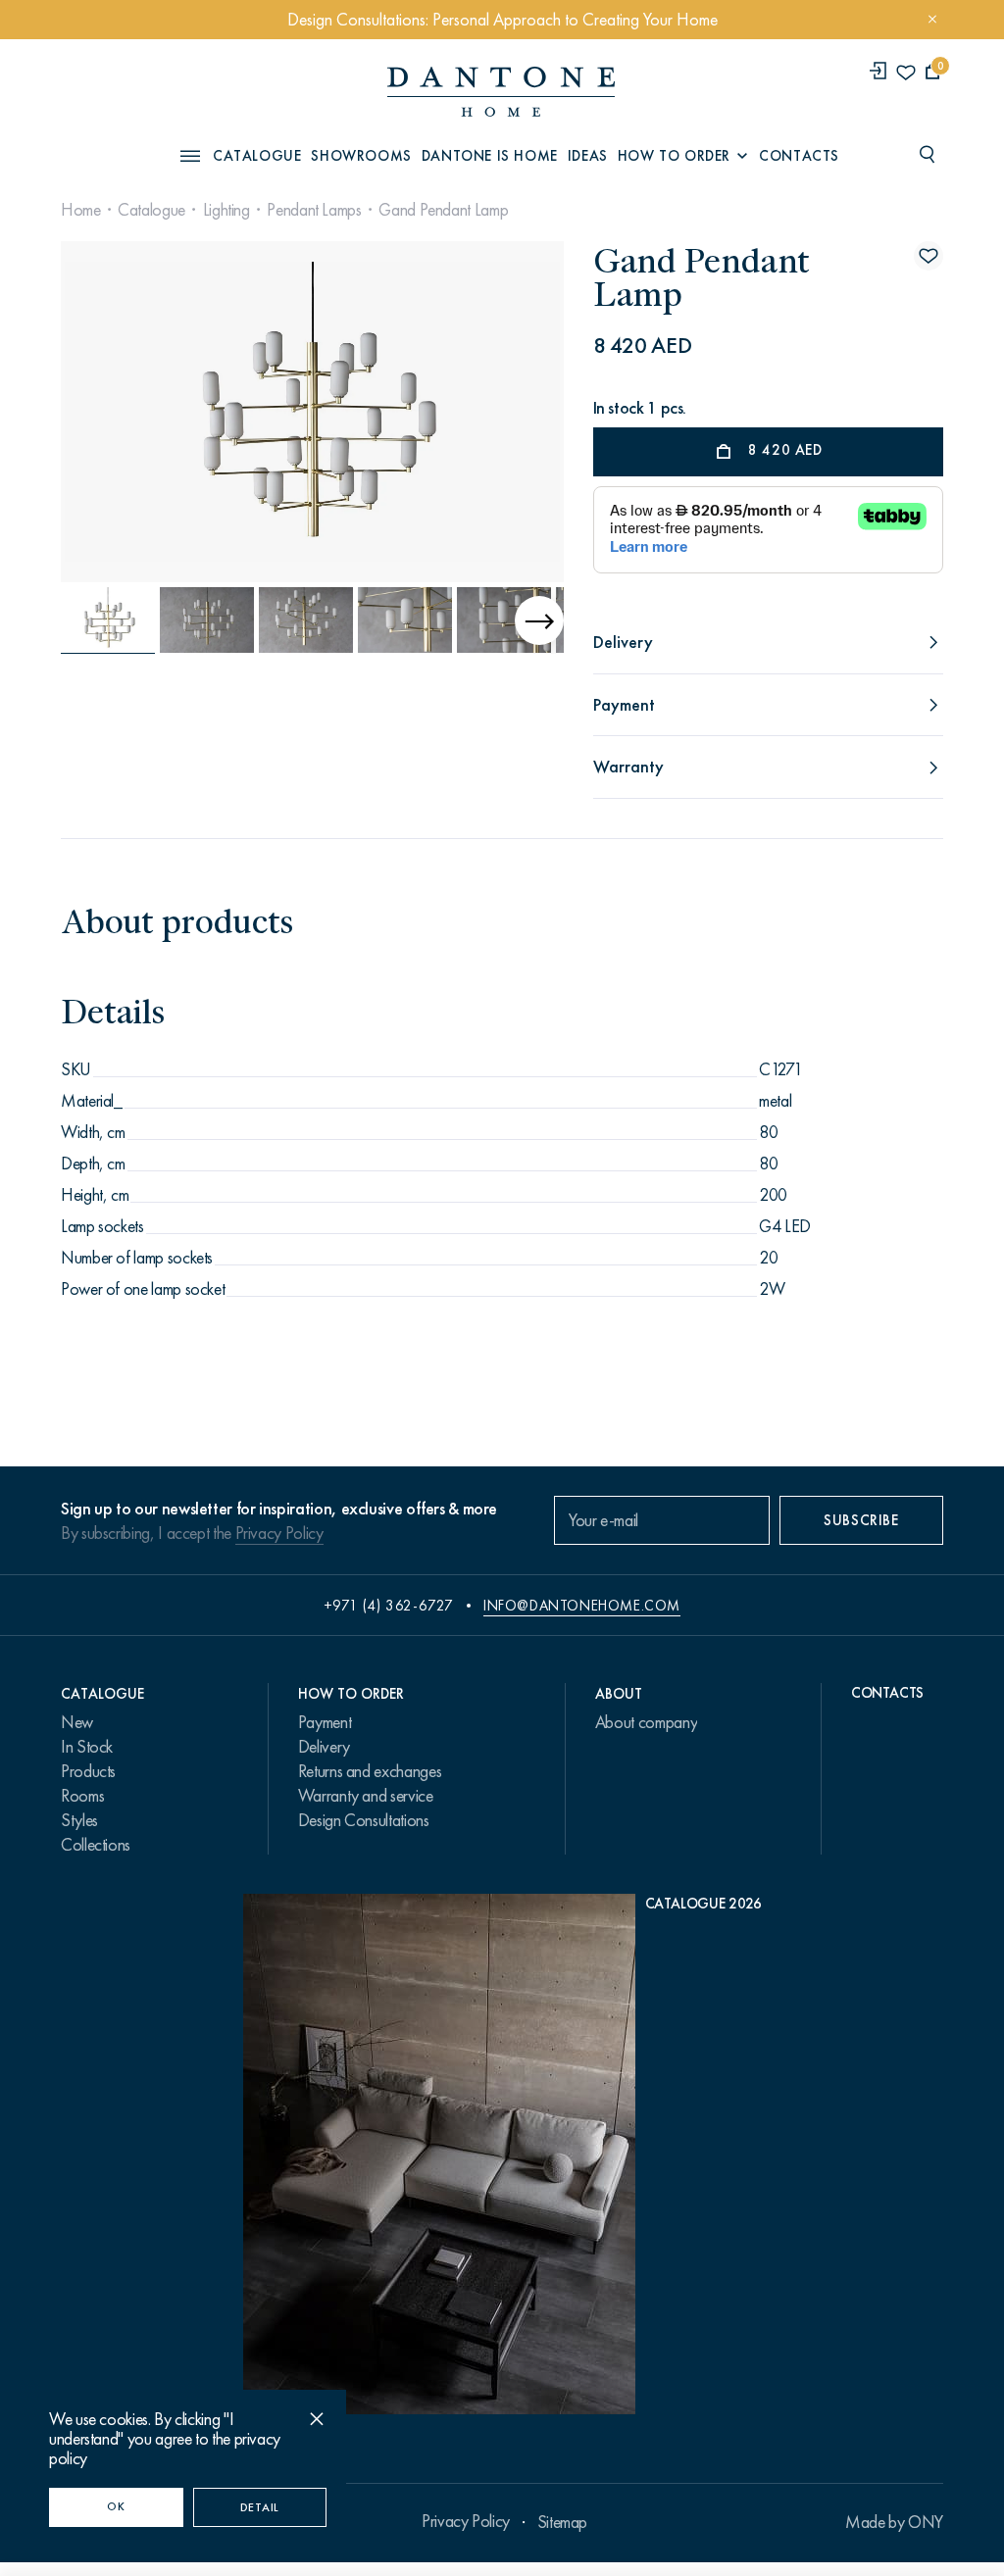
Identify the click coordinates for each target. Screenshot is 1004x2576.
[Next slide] (487, 412)
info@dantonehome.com (582, 1606)
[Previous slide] (85, 620)
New (77, 1722)
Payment (325, 1722)
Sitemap (562, 2522)
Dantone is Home (490, 156)
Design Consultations (364, 1820)
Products (88, 1771)
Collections (96, 1845)
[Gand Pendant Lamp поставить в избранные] (929, 256)
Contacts (799, 156)
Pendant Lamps (314, 210)
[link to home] (501, 92)
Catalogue (151, 210)
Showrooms (361, 156)
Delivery (324, 1747)
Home (81, 210)
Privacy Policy (279, 1533)
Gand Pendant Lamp (443, 210)
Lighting (226, 210)
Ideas (588, 156)
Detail (260, 2507)
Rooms (82, 1796)
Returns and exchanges (370, 1771)
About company (646, 1722)
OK (116, 2506)
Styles (79, 1820)
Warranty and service (366, 1796)
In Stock (87, 1747)
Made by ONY (894, 2522)
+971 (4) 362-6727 (389, 1606)
